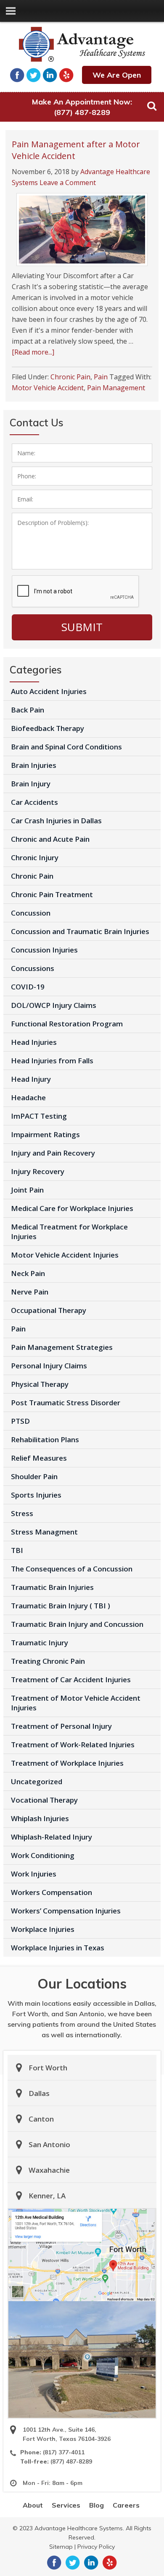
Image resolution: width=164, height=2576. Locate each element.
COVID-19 (28, 987)
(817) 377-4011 (64, 2452)
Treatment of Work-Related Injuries (73, 1745)
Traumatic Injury (40, 1643)
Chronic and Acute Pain (50, 839)
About (33, 2505)
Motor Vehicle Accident (48, 388)
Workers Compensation (52, 1892)
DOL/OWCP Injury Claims (54, 1005)
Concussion (31, 913)
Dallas (39, 2093)
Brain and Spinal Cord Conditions (66, 747)
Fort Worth (48, 2068)
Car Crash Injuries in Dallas (56, 821)
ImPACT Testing (39, 1116)
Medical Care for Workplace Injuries (72, 1208)
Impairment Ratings (45, 1134)
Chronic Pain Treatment (52, 894)
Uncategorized (37, 1781)
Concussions (33, 968)
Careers (126, 2505)
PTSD (20, 1421)
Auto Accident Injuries (49, 691)
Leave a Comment (68, 183)
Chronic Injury (35, 857)
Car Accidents (34, 802)
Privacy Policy (96, 2547)
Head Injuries (34, 1042)
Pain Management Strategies (62, 1347)
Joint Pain (27, 1190)
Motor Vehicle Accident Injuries (65, 1255)
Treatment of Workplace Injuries (67, 1763)
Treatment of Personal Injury (61, 1726)
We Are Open (117, 75)
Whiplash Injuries (40, 1818)
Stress (22, 1513)
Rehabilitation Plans (45, 1439)
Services (66, 2505)
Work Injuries (34, 1874)
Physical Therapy (40, 1384)
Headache (28, 1097)
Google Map (82, 2255)
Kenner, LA (47, 2196)
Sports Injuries (36, 1495)
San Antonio (49, 2144)
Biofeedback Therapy (48, 728)
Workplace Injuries (43, 1929)
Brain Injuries (34, 765)
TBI (17, 1550)
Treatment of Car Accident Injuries (71, 1679)
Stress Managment (44, 1532)
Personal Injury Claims (49, 1366)
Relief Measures (39, 1458)
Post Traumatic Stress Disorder (66, 1403)
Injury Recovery (38, 1171)
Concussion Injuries (44, 950)
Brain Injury (31, 784)
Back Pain (28, 710)
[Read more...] (33, 352)
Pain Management (116, 388)
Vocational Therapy (44, 1800)
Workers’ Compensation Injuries (66, 1911)
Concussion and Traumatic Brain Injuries (80, 931)
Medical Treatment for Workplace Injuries (69, 1232)
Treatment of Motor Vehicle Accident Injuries (76, 1703)
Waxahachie (49, 2170)
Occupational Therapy (49, 1310)
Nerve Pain (30, 1292)
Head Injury (31, 1079)
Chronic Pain (70, 377)
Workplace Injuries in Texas (58, 1948)
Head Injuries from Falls (52, 1061)
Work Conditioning (43, 1855)
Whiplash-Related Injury (52, 1837)
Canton (41, 2119)
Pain (101, 377)
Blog (97, 2505)
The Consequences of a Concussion (72, 1569)
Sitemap (61, 2547)
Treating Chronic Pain (48, 1661)
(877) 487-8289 (82, 112)
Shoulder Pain (34, 1476)
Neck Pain (28, 1273)
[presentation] (76, 592)
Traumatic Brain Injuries (52, 1587)
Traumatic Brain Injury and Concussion (77, 1624)
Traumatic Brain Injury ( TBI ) (61, 1606)
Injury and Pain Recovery (53, 1153)
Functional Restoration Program (67, 1024)
